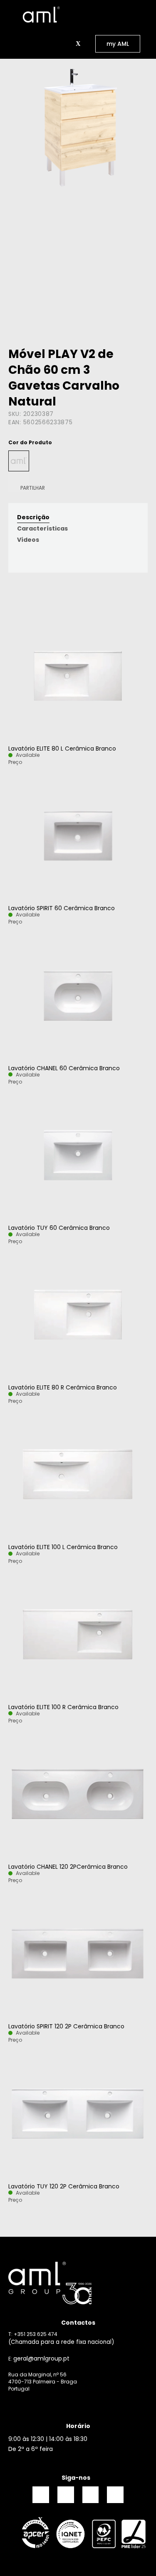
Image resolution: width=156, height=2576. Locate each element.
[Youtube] (115, 2495)
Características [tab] (42, 528)
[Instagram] (66, 2495)
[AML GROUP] (78, 2283)
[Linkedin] (91, 2495)
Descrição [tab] (33, 517)
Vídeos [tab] (28, 540)
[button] (68, 44)
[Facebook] (41, 2495)
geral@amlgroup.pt (41, 2358)
